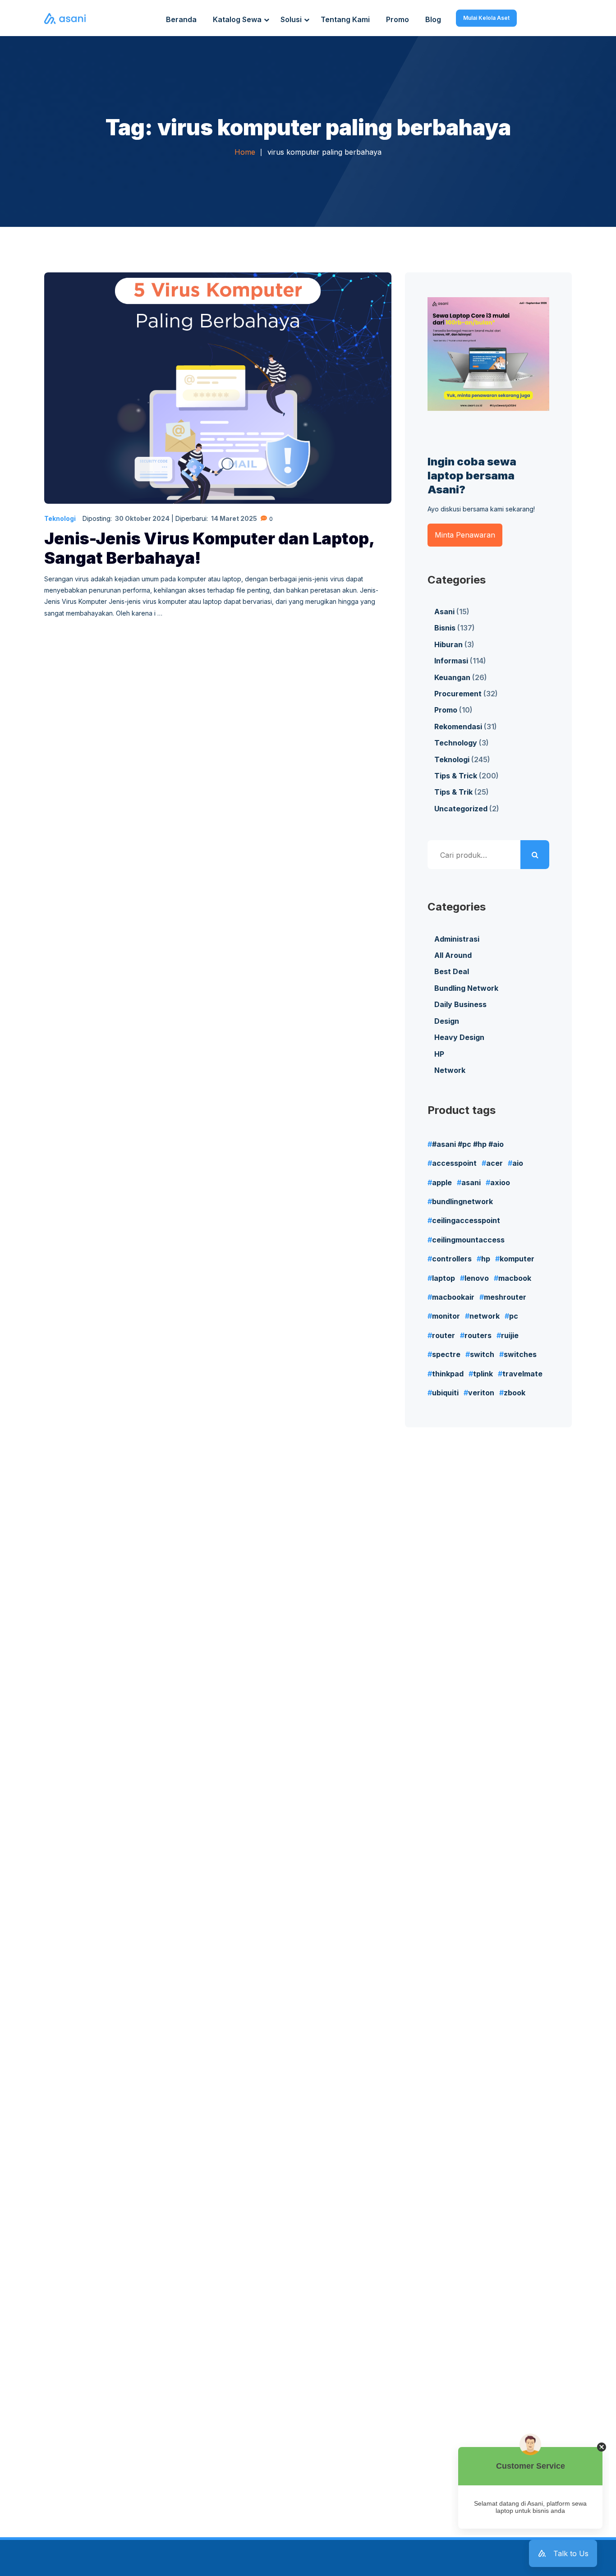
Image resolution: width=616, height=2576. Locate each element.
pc (514, 1316)
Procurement (458, 694)
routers (478, 1335)
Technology (456, 743)
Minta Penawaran (465, 535)
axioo (500, 1182)
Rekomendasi (458, 727)
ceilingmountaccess (468, 1240)
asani (471, 1182)
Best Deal (452, 971)
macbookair (453, 1297)
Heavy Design (459, 1037)
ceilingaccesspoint (466, 1220)
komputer (517, 1259)
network (485, 1316)
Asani (444, 612)
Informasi (451, 661)
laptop (444, 1278)
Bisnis (445, 628)
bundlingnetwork (462, 1201)
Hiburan (448, 644)
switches (520, 1354)
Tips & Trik (453, 792)
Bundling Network (466, 988)
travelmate (522, 1374)
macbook (515, 1278)
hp (486, 1259)
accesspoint (454, 1163)
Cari (535, 855)
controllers (452, 1259)
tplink (483, 1374)
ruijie (510, 1335)
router (444, 1335)
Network (450, 1070)
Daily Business (460, 1004)
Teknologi (60, 518)
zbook (515, 1393)
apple (442, 1182)
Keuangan (452, 677)
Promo (446, 710)
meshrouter (505, 1297)
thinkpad (448, 1374)
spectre (446, 1354)
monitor (446, 1316)
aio (518, 1163)
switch (482, 1354)
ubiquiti (445, 1393)
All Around (453, 955)
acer (494, 1163)
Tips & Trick (456, 776)
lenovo (477, 1278)
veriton (481, 1393)
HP (439, 1054)
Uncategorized (461, 809)
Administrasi (457, 939)
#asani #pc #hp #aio (468, 1144)
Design (447, 1021)
